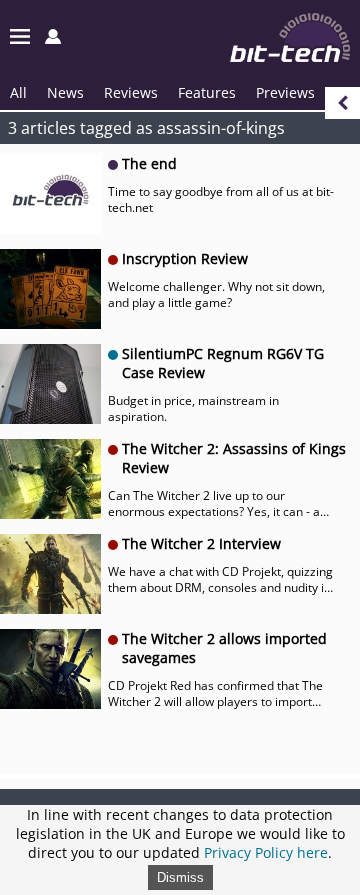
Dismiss (180, 877)
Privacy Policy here (266, 852)
